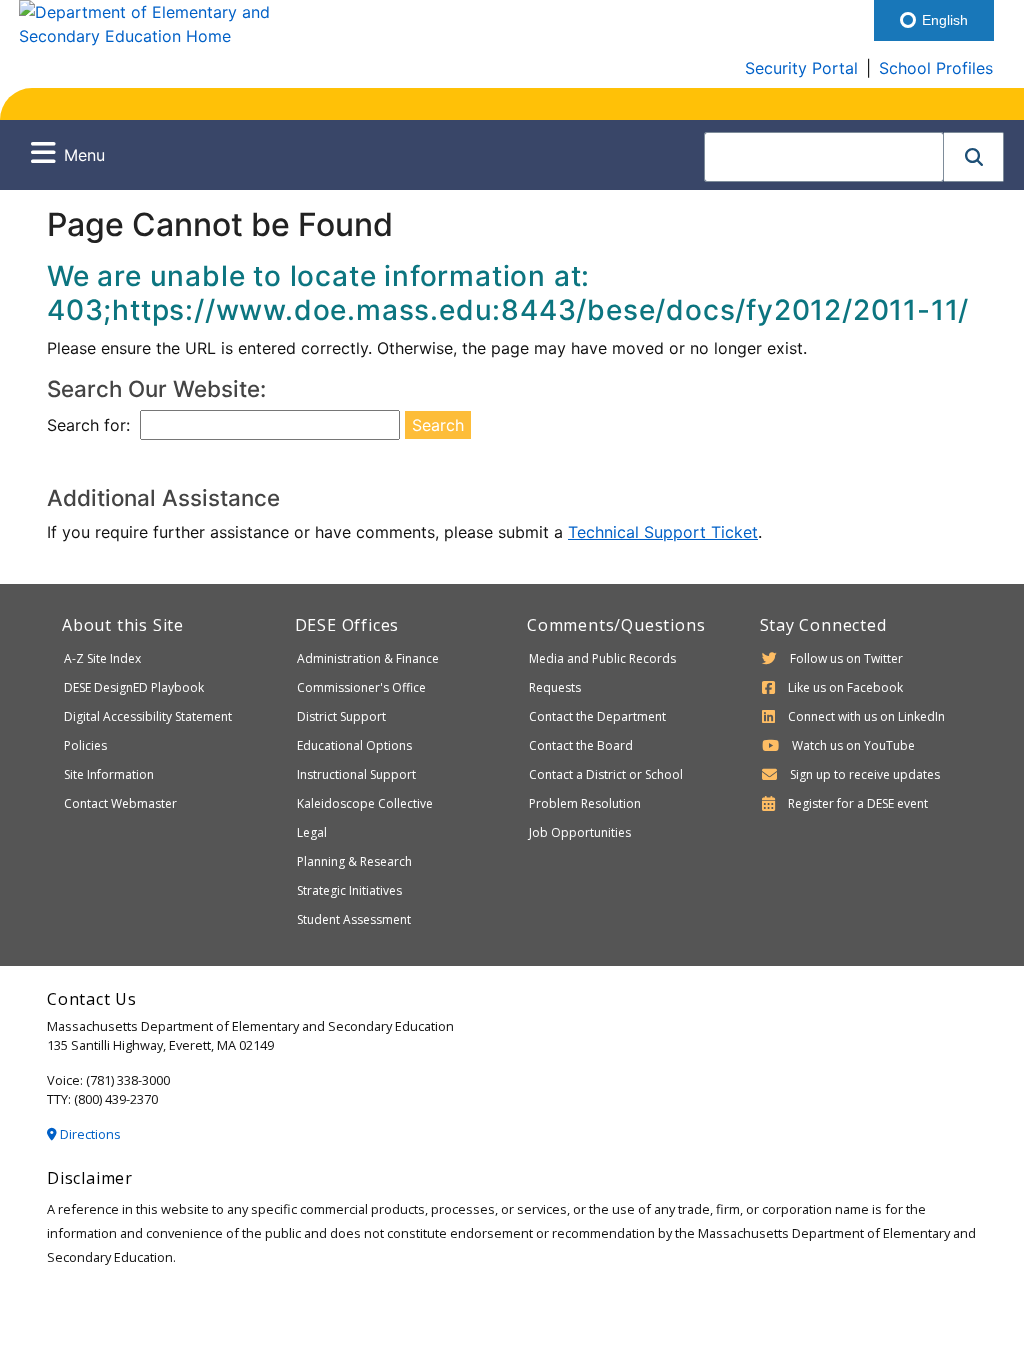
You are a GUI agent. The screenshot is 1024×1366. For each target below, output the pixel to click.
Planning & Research (354, 861)
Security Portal (801, 68)
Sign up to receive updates (865, 774)
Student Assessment (354, 919)
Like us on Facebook (845, 687)
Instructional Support (356, 774)
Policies (85, 745)
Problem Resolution (585, 803)
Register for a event (858, 803)
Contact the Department (597, 716)
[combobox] (824, 157)
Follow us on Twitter (846, 658)
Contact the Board (581, 745)
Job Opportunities (580, 832)
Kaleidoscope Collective (365, 803)
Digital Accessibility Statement (148, 716)
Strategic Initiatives (349, 890)
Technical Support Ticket (663, 532)
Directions (89, 1134)
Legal (312, 832)
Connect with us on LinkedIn (866, 716)
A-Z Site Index (102, 658)
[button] (974, 157)
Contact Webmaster (120, 803)
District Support (341, 716)
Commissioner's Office (361, 687)
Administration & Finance (368, 658)
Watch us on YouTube (853, 745)
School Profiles (936, 68)
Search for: (88, 425)
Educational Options (354, 745)
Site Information (109, 774)
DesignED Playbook (134, 687)
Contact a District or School (606, 774)
